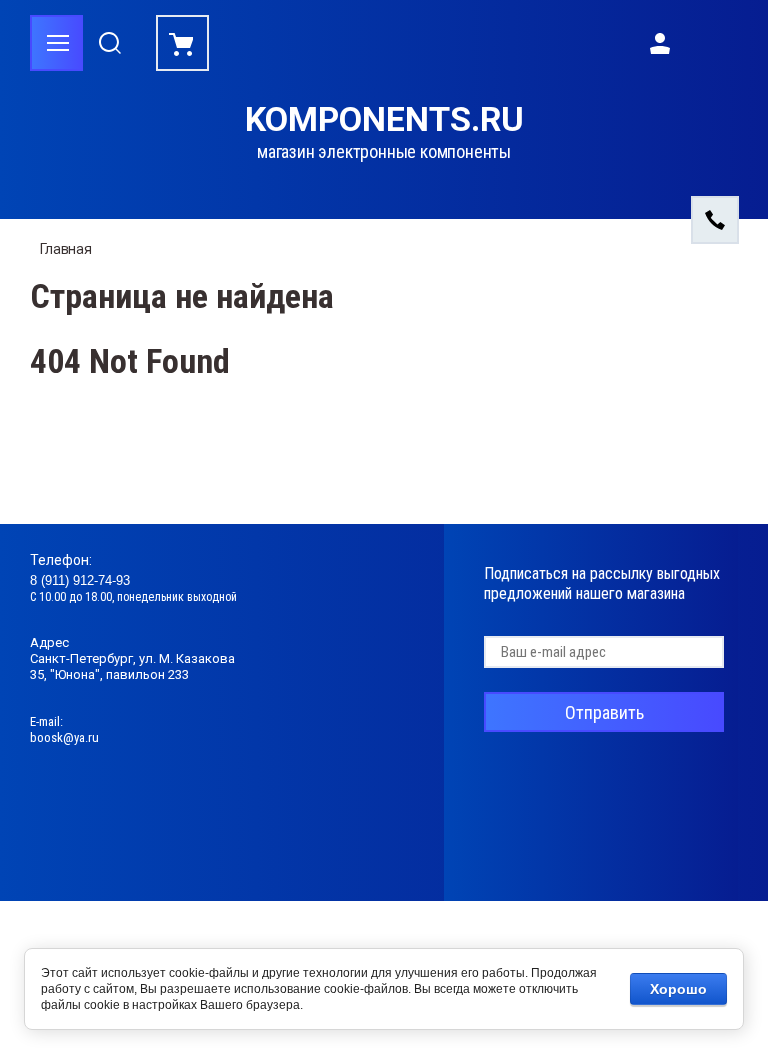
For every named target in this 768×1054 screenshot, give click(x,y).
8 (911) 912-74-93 (80, 580)
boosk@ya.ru (64, 737)
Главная (66, 249)
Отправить (604, 712)
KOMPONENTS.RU (384, 119)
